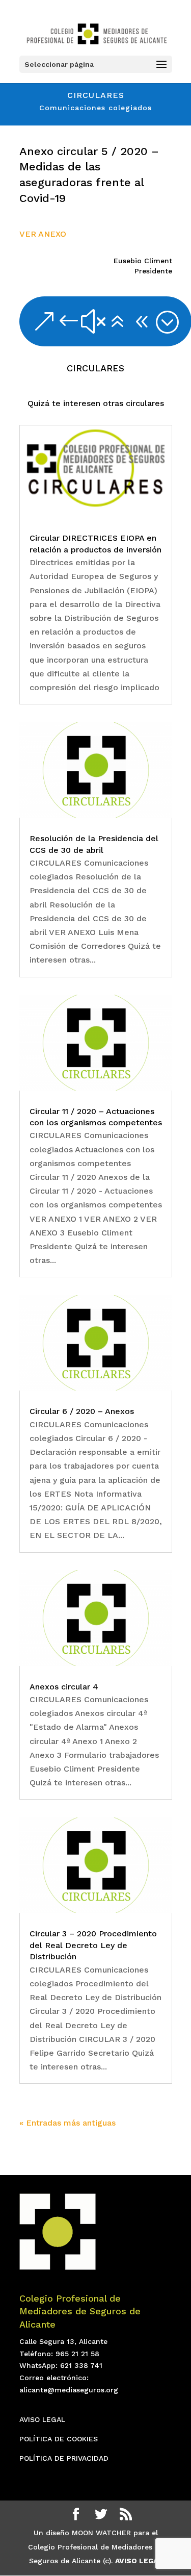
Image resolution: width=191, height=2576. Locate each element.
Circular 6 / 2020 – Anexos (82, 1411)
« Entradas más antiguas (67, 2123)
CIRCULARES (95, 368)
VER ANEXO (43, 234)
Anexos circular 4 (64, 1687)
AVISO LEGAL (42, 2419)
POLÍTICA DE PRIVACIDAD (64, 2458)
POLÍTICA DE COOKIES (59, 2439)
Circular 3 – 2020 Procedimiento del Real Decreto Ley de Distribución (93, 1945)
